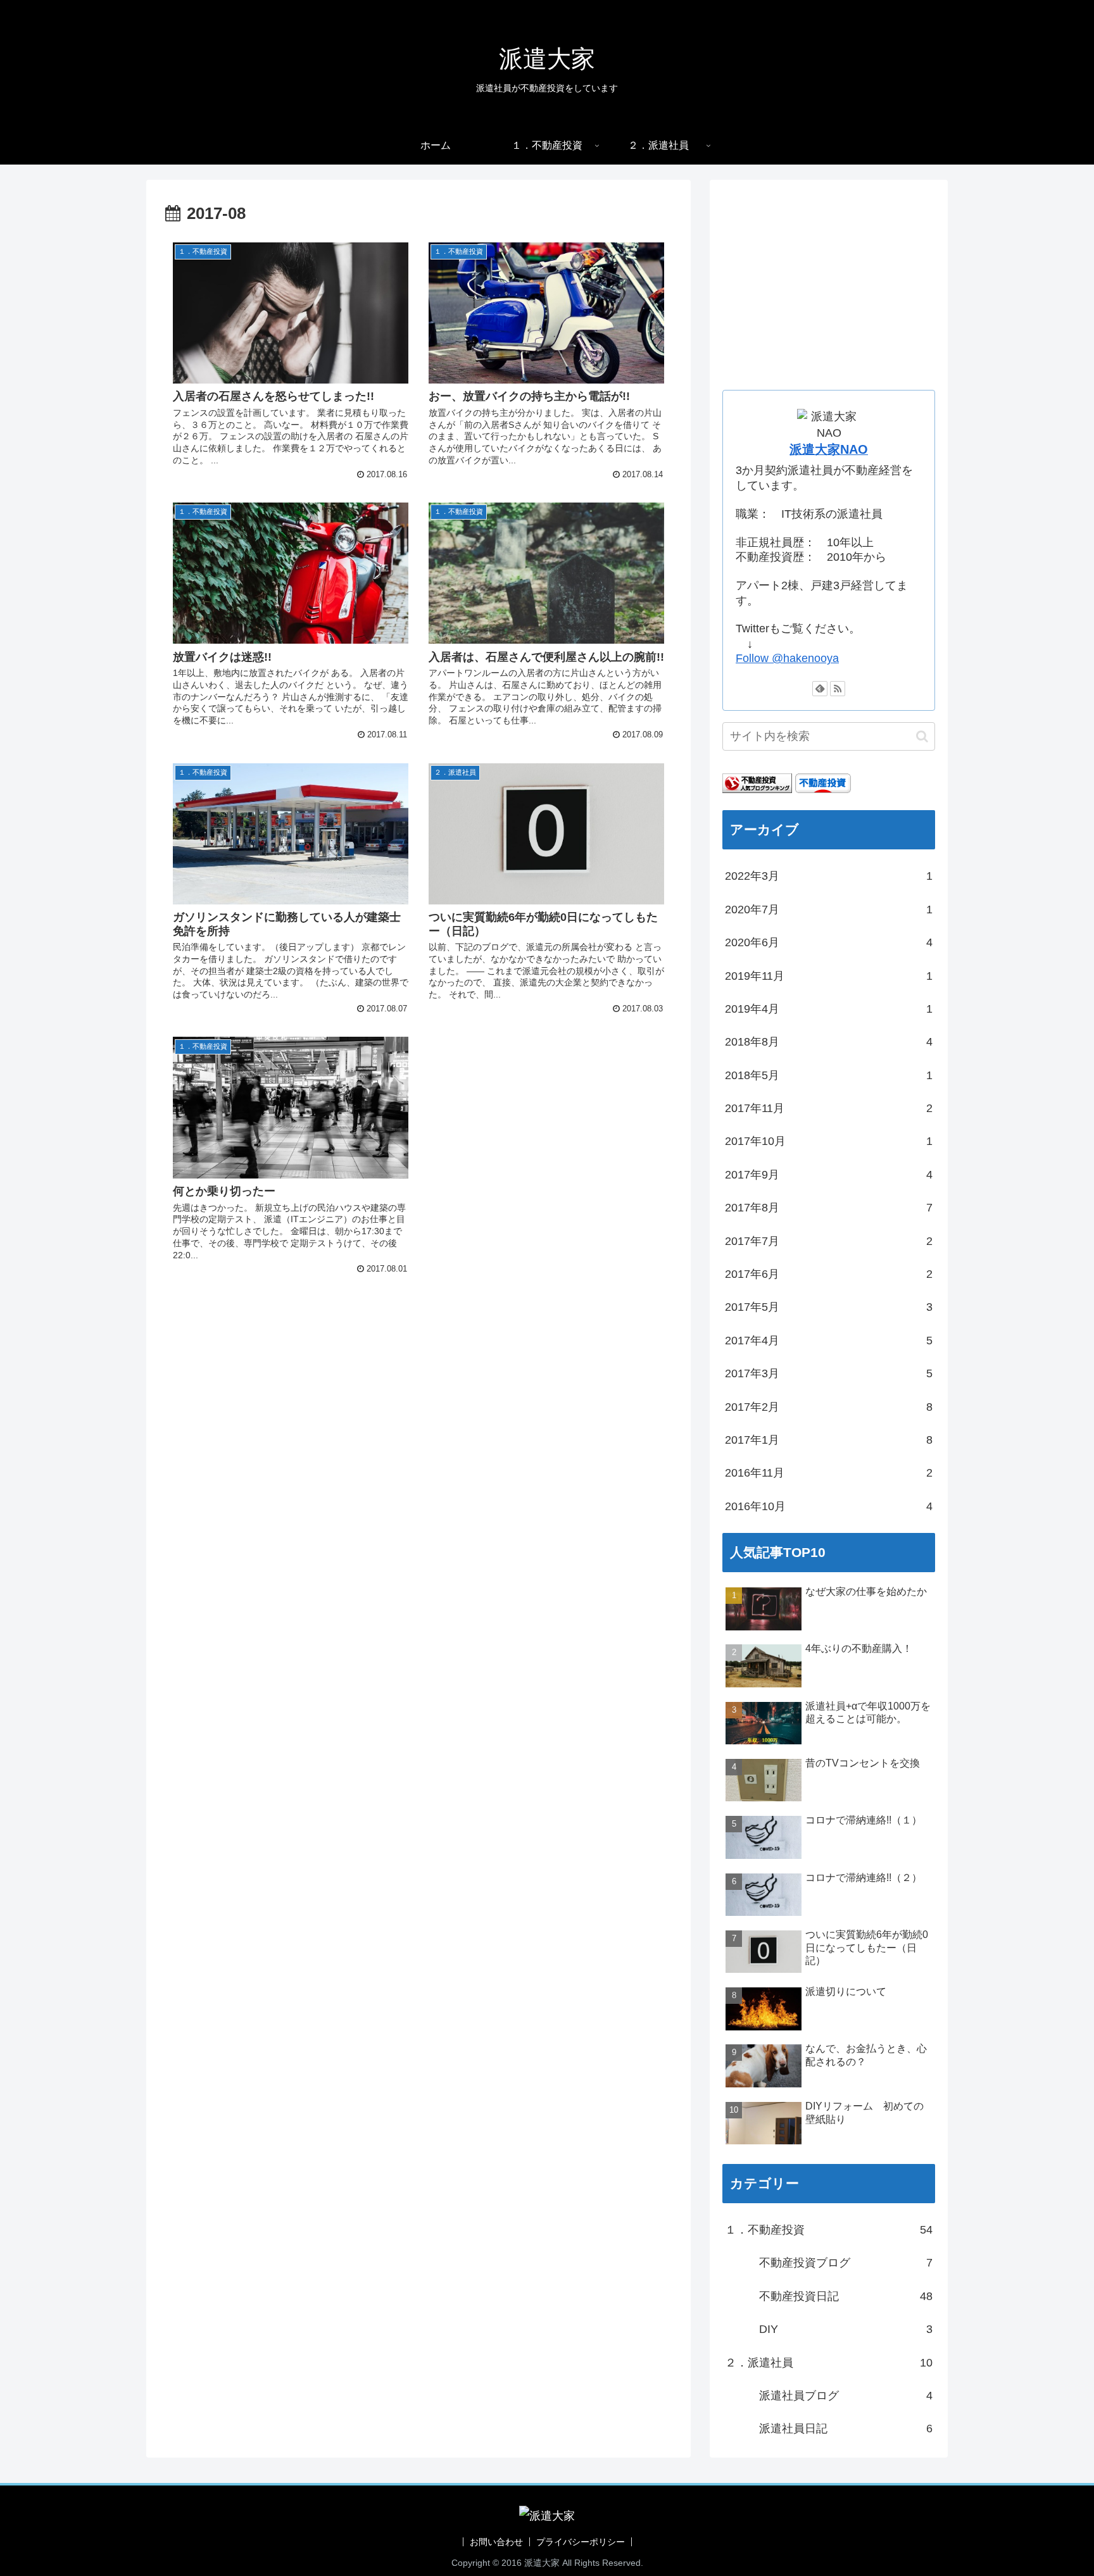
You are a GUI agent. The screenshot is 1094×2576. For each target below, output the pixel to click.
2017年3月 (829, 1373)
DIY (829, 2329)
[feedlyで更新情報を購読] (820, 689)
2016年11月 (829, 1473)
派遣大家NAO (829, 449)
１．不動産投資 (829, 2229)
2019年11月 (829, 975)
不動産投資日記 (829, 2296)
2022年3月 (829, 876)
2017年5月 (829, 1307)
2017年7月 (829, 1241)
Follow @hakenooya (787, 658)
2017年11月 (829, 1108)
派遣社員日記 (829, 2428)
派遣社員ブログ (829, 2395)
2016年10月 (829, 1506)
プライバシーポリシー (581, 2542)
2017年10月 (829, 1141)
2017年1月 (829, 1439)
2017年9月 (829, 1174)
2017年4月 (829, 1340)
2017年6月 (829, 1273)
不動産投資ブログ (829, 2263)
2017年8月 (829, 1207)
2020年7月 (829, 909)
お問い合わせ (496, 2542)
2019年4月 (829, 1008)
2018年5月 (829, 1075)
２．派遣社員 (829, 2362)
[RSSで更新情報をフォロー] (838, 689)
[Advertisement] (418, 1379)
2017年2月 (829, 1406)
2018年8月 (829, 1042)
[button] (922, 736)
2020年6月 (829, 942)
